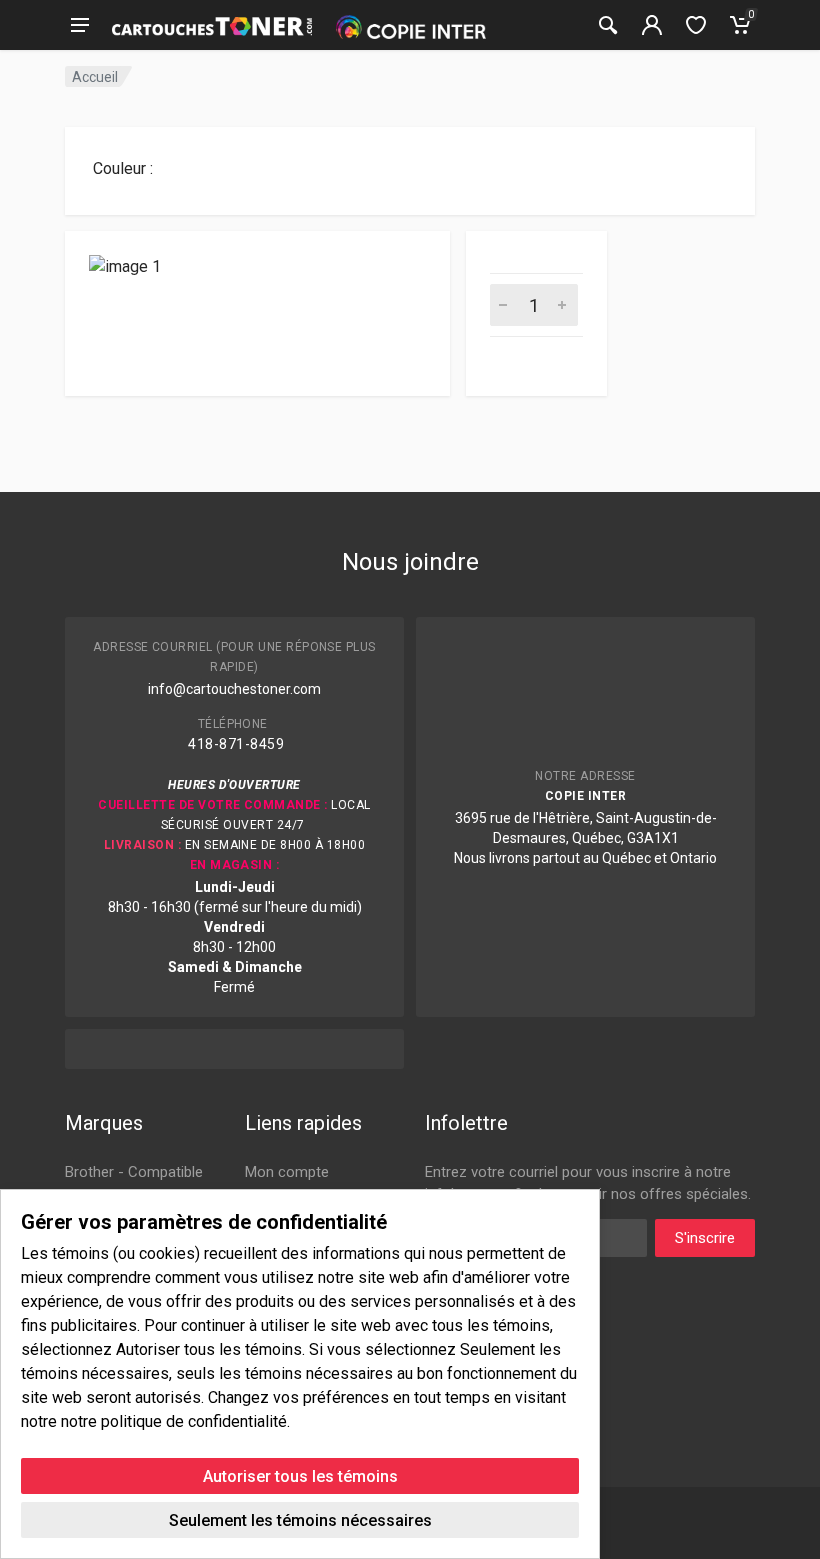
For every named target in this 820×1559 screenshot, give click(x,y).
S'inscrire (705, 1238)
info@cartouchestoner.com (234, 689)
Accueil (95, 77)
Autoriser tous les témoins (300, 1476)
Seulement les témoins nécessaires (300, 1520)
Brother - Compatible (134, 1172)
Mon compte (287, 1172)
